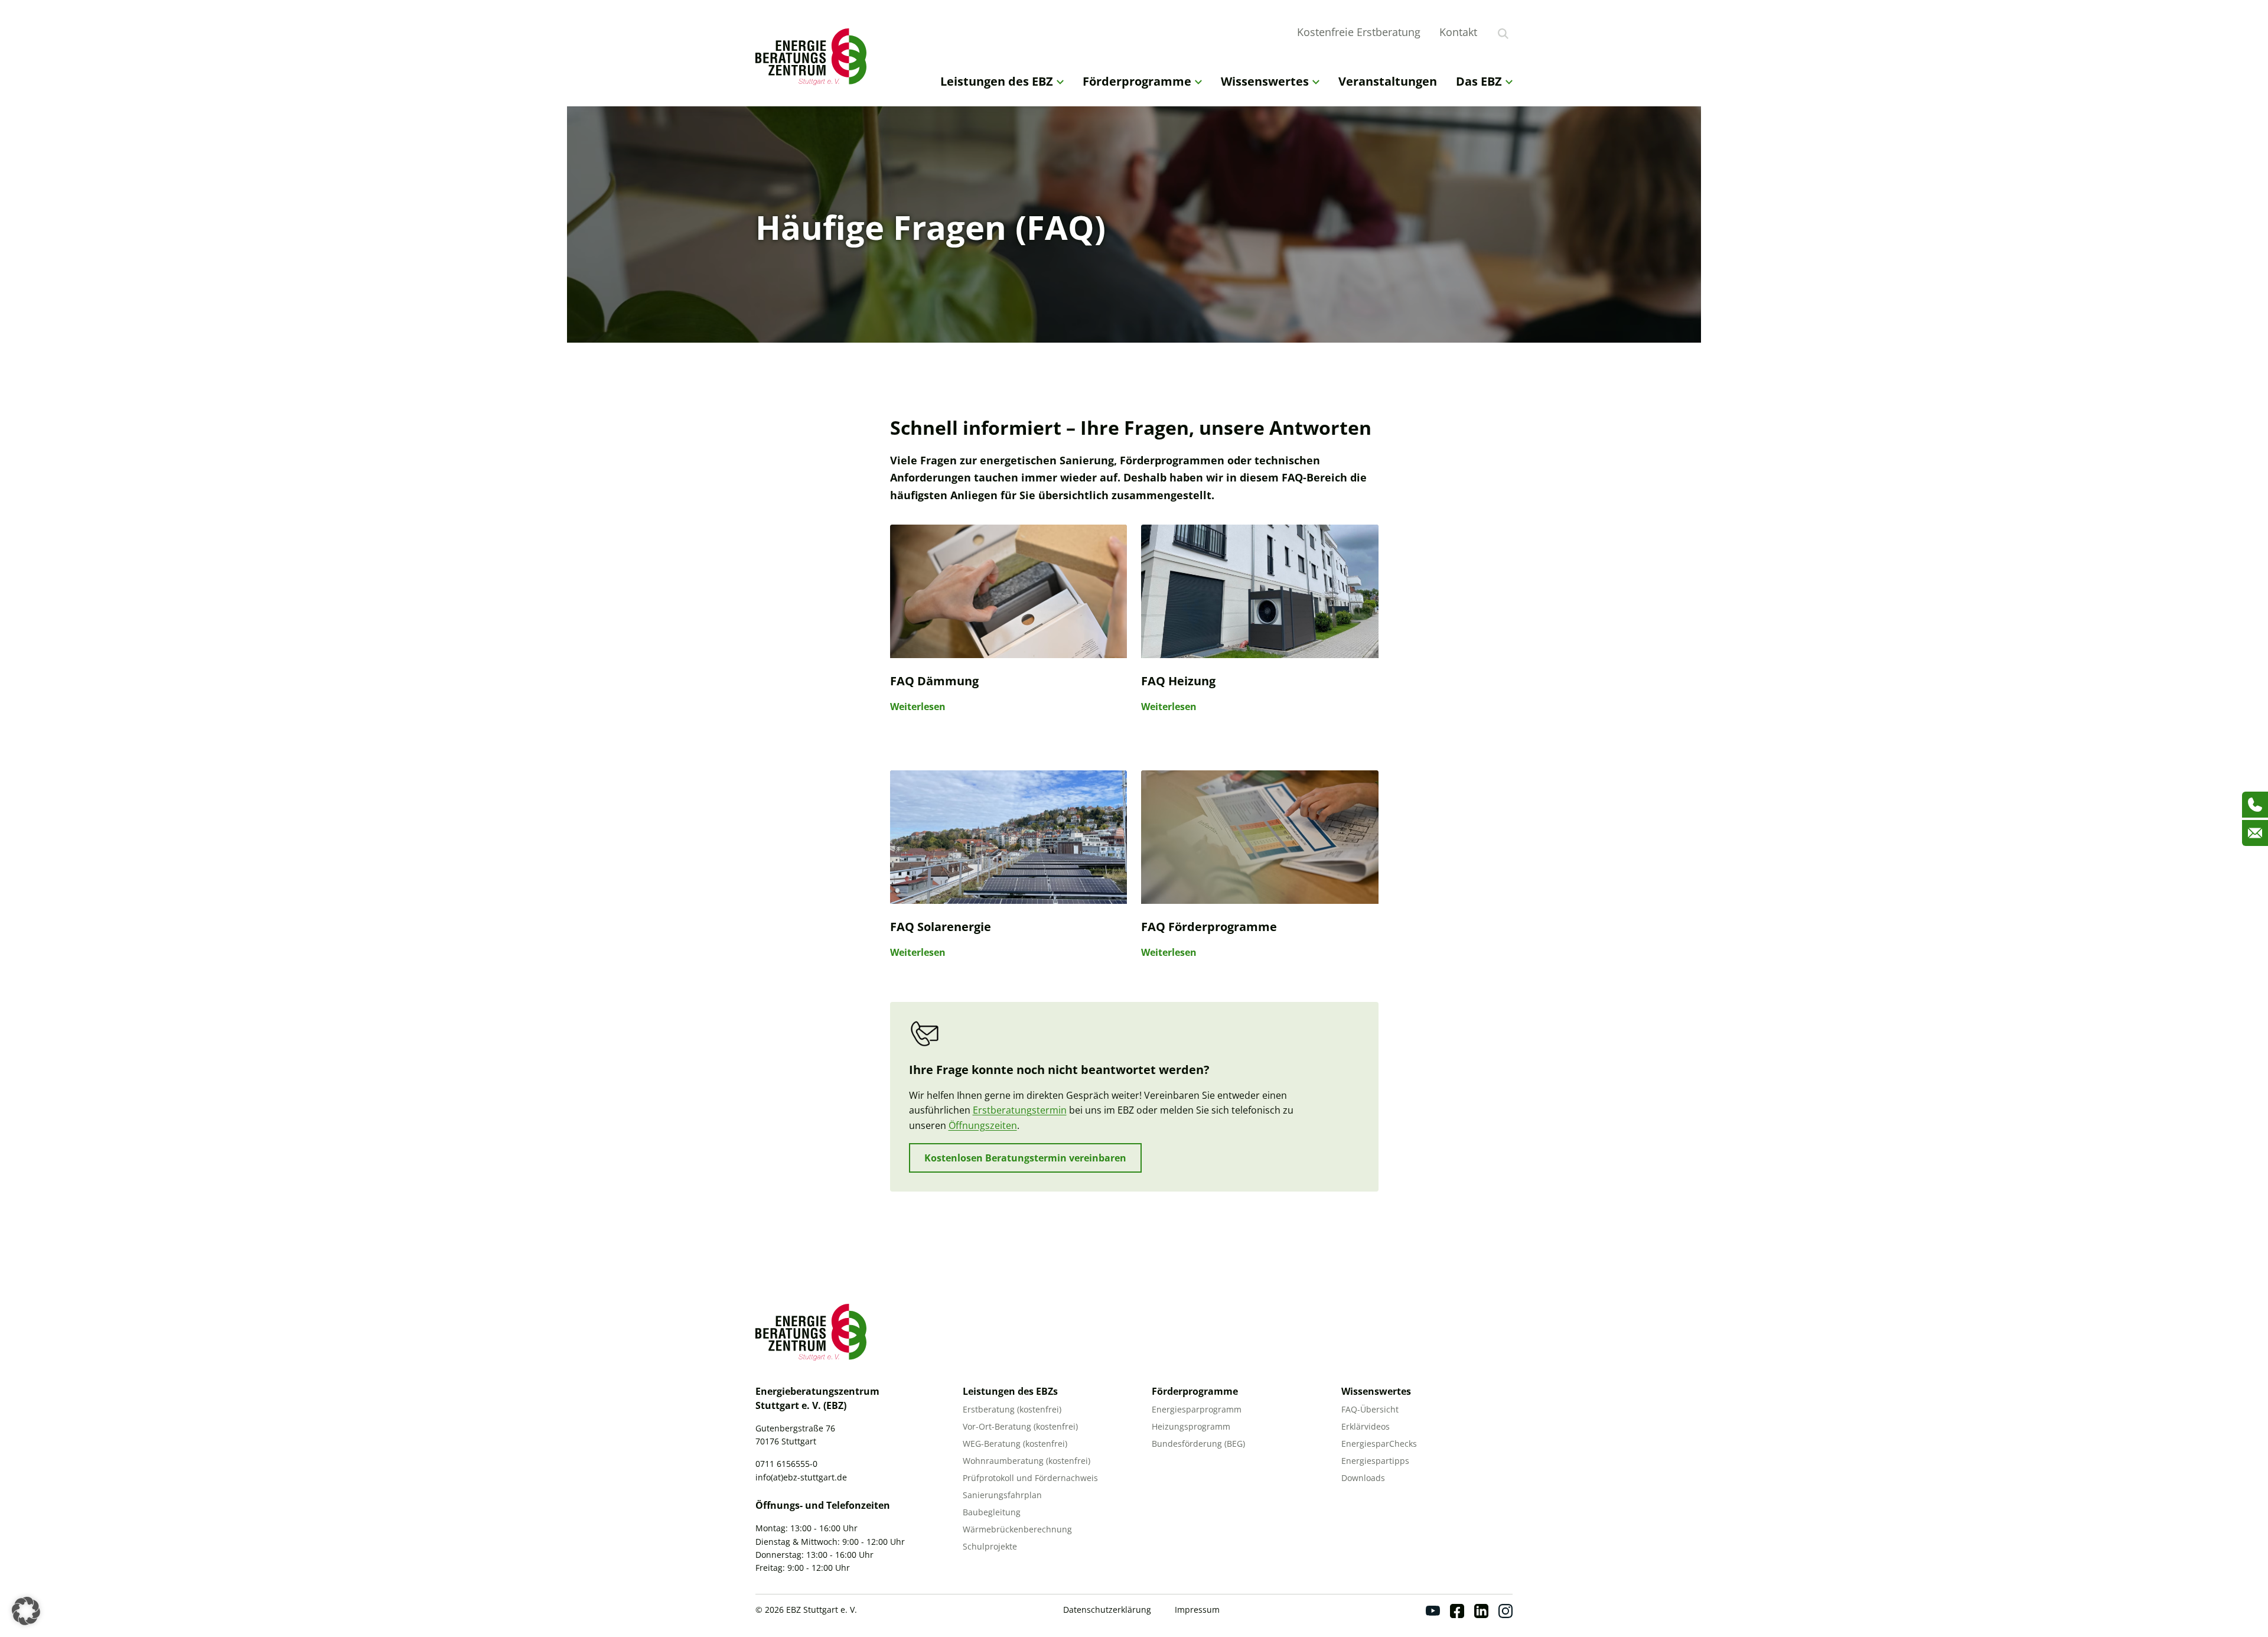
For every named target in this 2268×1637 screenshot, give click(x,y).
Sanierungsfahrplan (1002, 1495)
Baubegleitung (992, 1512)
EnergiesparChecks (1379, 1444)
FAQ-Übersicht (1370, 1409)
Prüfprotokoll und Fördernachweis (1030, 1478)
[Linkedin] (1481, 1611)
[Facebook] (1457, 1611)
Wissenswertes (1265, 81)
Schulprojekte (990, 1546)
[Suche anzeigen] (1503, 34)
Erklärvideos (1366, 1426)
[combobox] (1520, 32)
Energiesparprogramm (1197, 1409)
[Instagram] (1506, 1611)
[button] (26, 1611)
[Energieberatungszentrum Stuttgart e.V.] (814, 57)
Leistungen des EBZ (997, 81)
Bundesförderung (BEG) (1198, 1444)
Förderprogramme (1137, 81)
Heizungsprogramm (1191, 1426)
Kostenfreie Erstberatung (1359, 32)
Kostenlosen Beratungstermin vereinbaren (1025, 1158)
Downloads (1363, 1478)
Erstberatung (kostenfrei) (1012, 1409)
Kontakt (1458, 32)
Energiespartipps (1375, 1461)
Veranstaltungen (1388, 81)
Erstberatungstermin (1020, 1110)
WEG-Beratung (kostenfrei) (1015, 1444)
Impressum (1197, 1610)
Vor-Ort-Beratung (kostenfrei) (1020, 1426)
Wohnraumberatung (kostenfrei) (1027, 1461)
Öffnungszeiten (983, 1125)
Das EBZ (1479, 81)
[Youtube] (1433, 1611)
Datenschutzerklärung (1107, 1610)
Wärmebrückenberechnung (1017, 1529)
